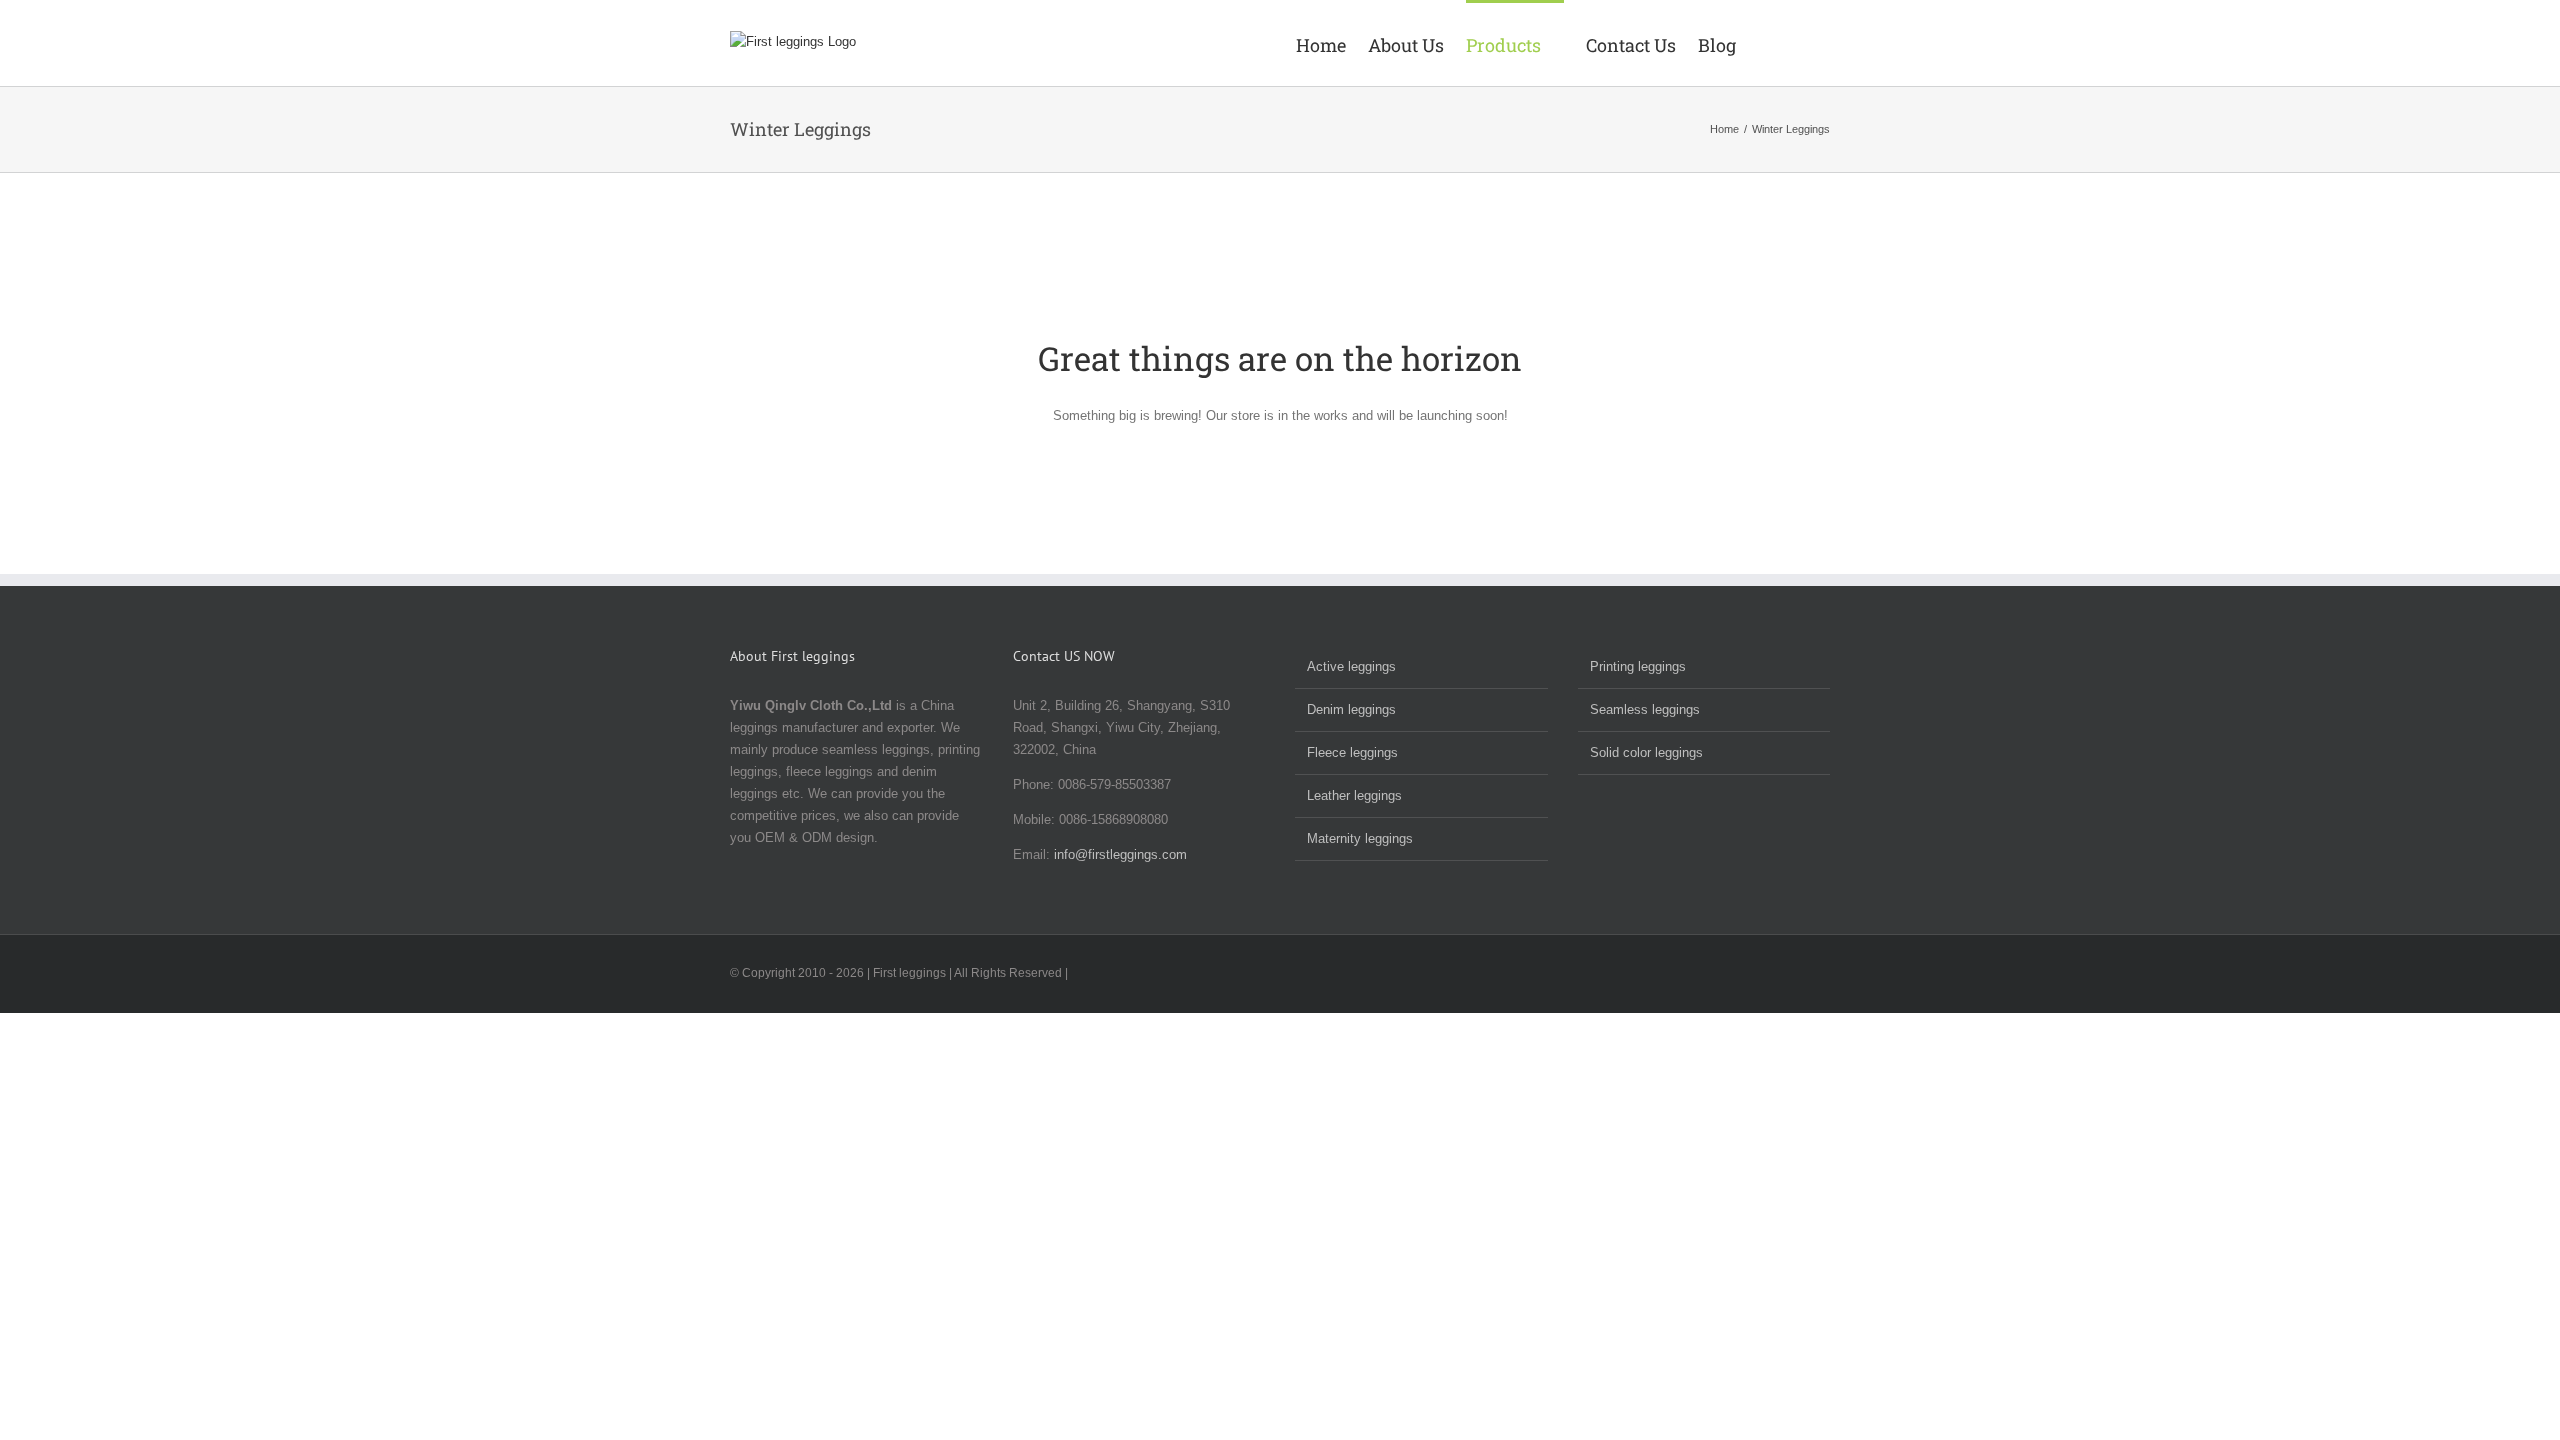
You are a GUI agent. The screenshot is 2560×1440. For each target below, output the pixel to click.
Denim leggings (1351, 709)
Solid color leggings (1646, 752)
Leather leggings (1354, 795)
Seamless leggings (1645, 709)
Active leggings (1351, 666)
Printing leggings (1638, 666)
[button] (1801, 43)
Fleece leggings (1352, 752)
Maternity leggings (1360, 838)
